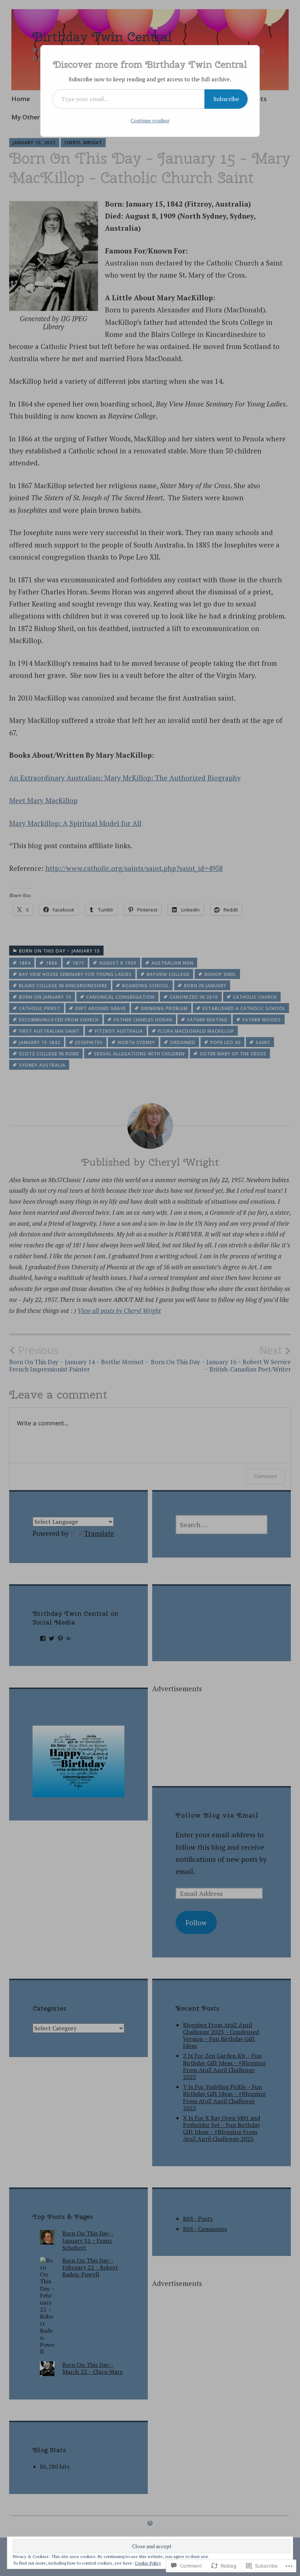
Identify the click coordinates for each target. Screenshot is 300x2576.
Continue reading (150, 120)
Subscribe (226, 99)
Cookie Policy (148, 2563)
